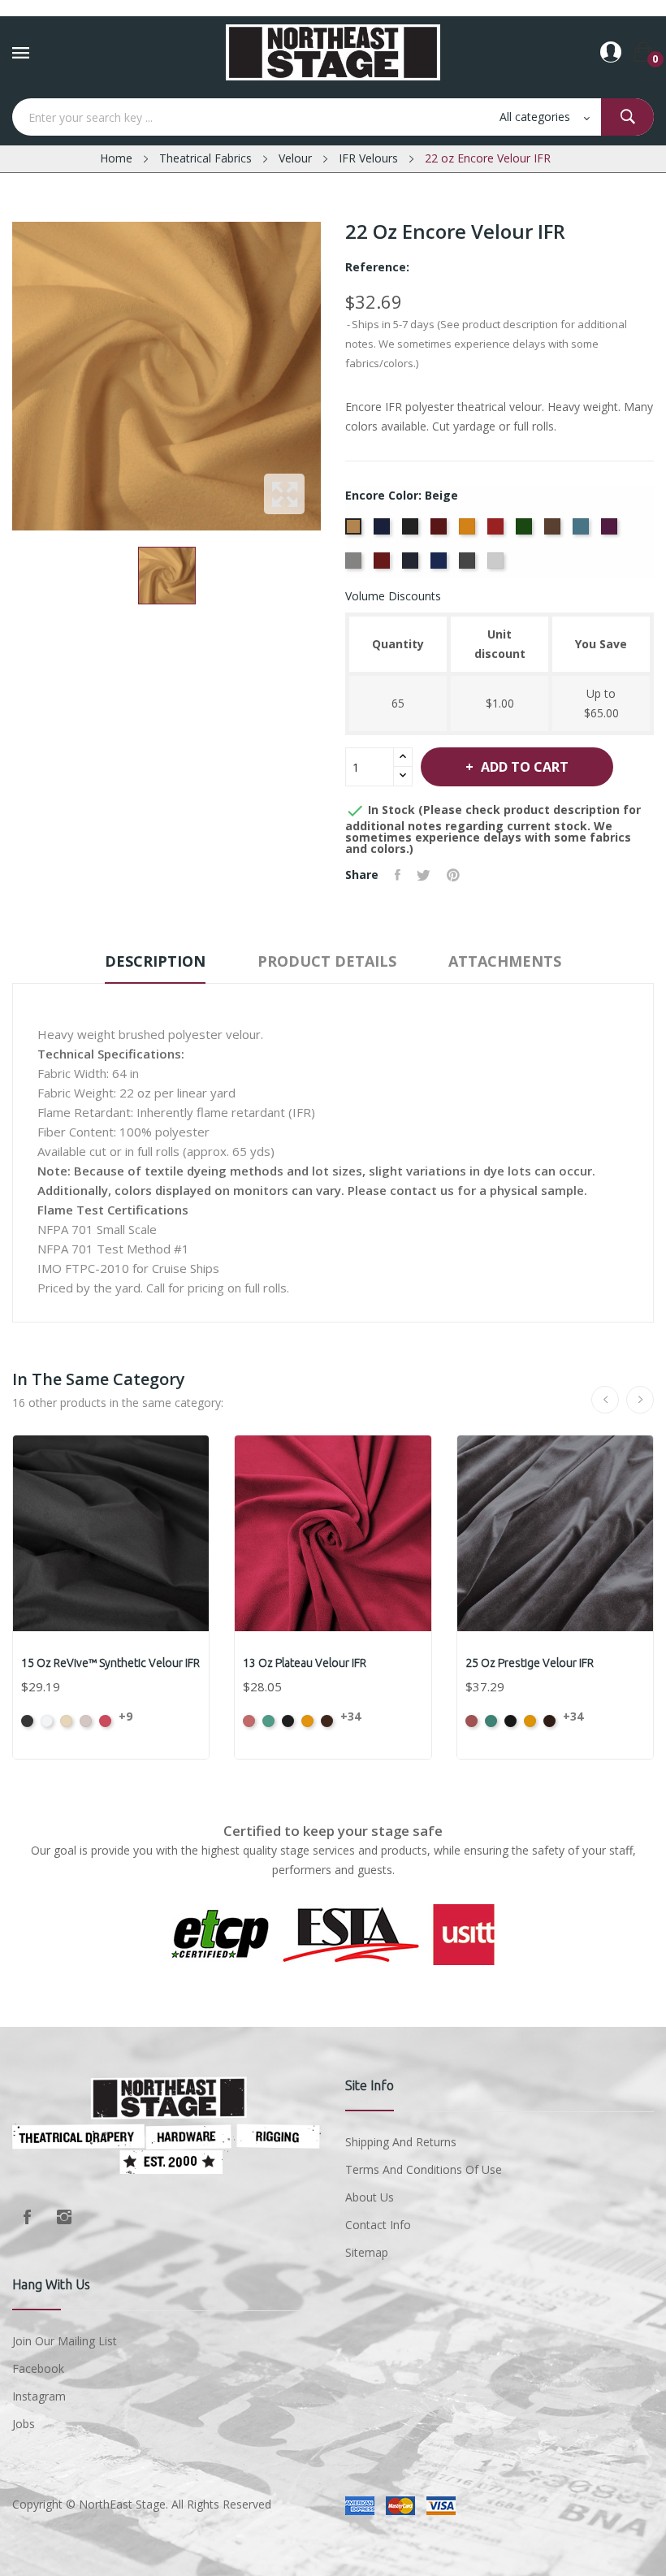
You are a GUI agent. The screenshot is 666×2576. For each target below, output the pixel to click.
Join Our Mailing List (65, 2341)
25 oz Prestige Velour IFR (530, 1663)
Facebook (27, 2217)
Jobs (24, 2424)
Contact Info (378, 2225)
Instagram (64, 2217)
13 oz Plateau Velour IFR (305, 1663)
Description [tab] (155, 961)
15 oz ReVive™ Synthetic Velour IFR (110, 1663)
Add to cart (525, 767)
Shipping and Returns (401, 2142)
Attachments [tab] (505, 961)
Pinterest (453, 875)
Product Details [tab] (327, 961)
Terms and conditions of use (424, 2169)
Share (398, 875)
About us (370, 2197)
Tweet (424, 875)
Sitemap (367, 2252)
